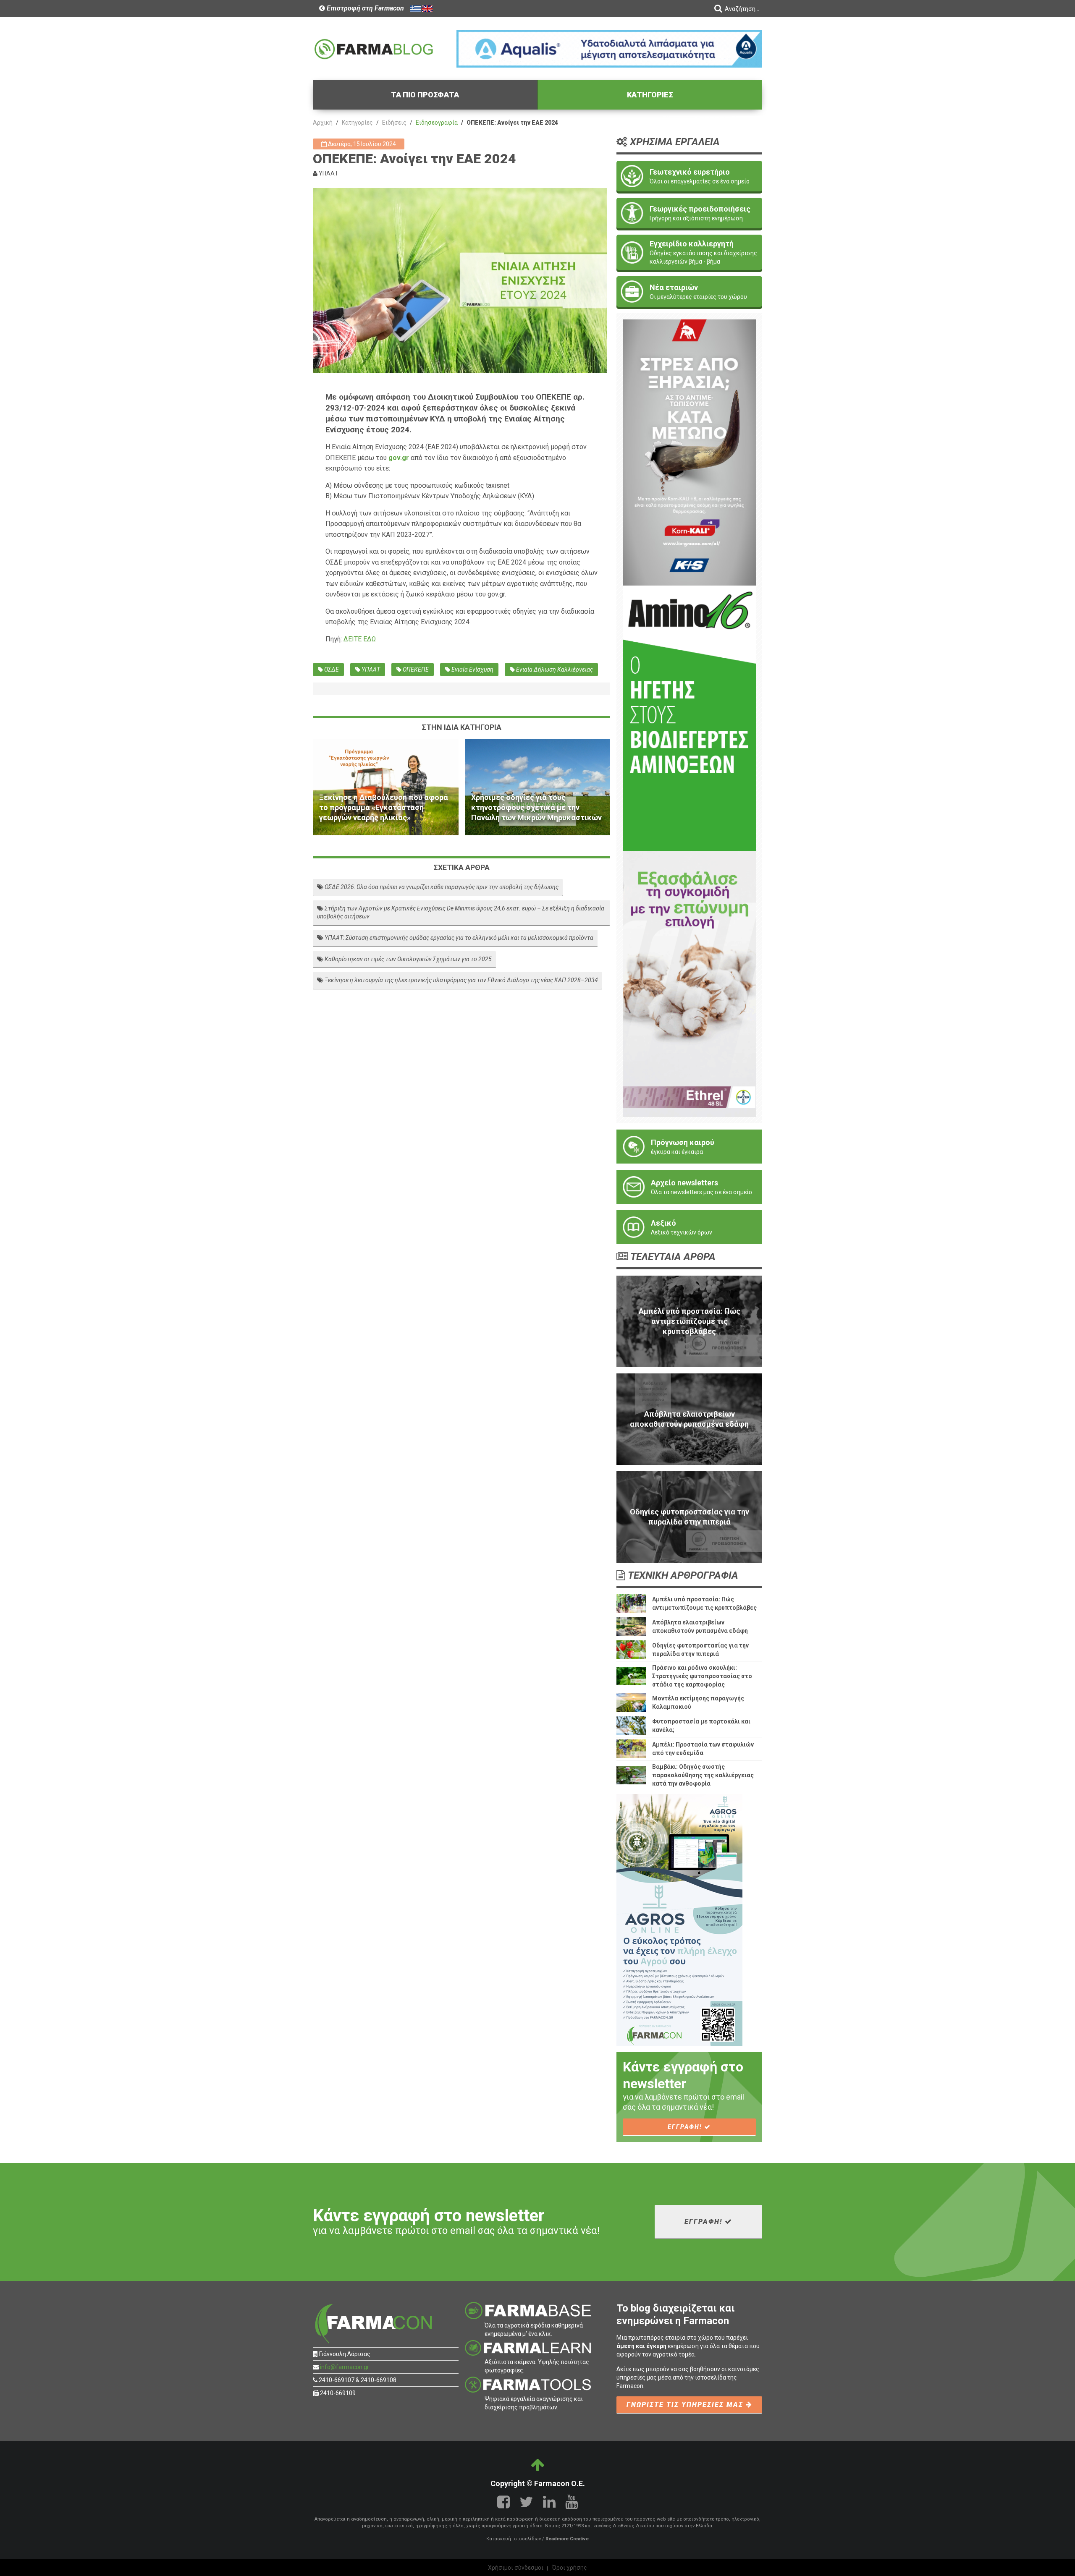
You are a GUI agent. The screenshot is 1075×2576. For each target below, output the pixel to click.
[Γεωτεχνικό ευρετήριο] (689, 176)
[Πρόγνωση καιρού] (689, 1147)
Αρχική (323, 123)
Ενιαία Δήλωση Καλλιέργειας (554, 669)
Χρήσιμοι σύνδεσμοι (516, 2568)
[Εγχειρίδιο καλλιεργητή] (689, 252)
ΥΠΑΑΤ (370, 669)
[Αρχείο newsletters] (689, 1187)
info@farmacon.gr (345, 2367)
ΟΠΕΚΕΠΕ (415, 669)
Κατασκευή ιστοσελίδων (514, 2539)
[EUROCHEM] (609, 48)
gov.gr (399, 458)
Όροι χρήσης (570, 2568)
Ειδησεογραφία (437, 123)
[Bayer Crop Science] (689, 983)
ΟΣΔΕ (331, 669)
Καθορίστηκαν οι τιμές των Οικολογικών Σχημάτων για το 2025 (408, 959)
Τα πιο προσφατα (425, 95)
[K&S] (689, 452)
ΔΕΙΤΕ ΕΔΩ (360, 639)
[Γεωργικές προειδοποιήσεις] (689, 213)
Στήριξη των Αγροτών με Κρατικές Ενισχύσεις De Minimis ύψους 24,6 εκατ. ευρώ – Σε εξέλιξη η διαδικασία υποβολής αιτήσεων (461, 913)
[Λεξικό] (689, 1227)
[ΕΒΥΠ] (689, 718)
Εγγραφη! (686, 2127)
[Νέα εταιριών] (689, 292)
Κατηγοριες (650, 95)
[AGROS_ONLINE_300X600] (679, 1920)
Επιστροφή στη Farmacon (364, 8)
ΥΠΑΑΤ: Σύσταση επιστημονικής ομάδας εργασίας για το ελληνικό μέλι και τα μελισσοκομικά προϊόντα (458, 938)
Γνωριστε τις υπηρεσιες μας (686, 2405)
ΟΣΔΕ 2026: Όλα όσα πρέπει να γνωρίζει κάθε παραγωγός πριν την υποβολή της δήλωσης (441, 887)
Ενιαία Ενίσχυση (472, 669)
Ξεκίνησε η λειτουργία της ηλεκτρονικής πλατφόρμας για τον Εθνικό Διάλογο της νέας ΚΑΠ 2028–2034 (461, 980)
